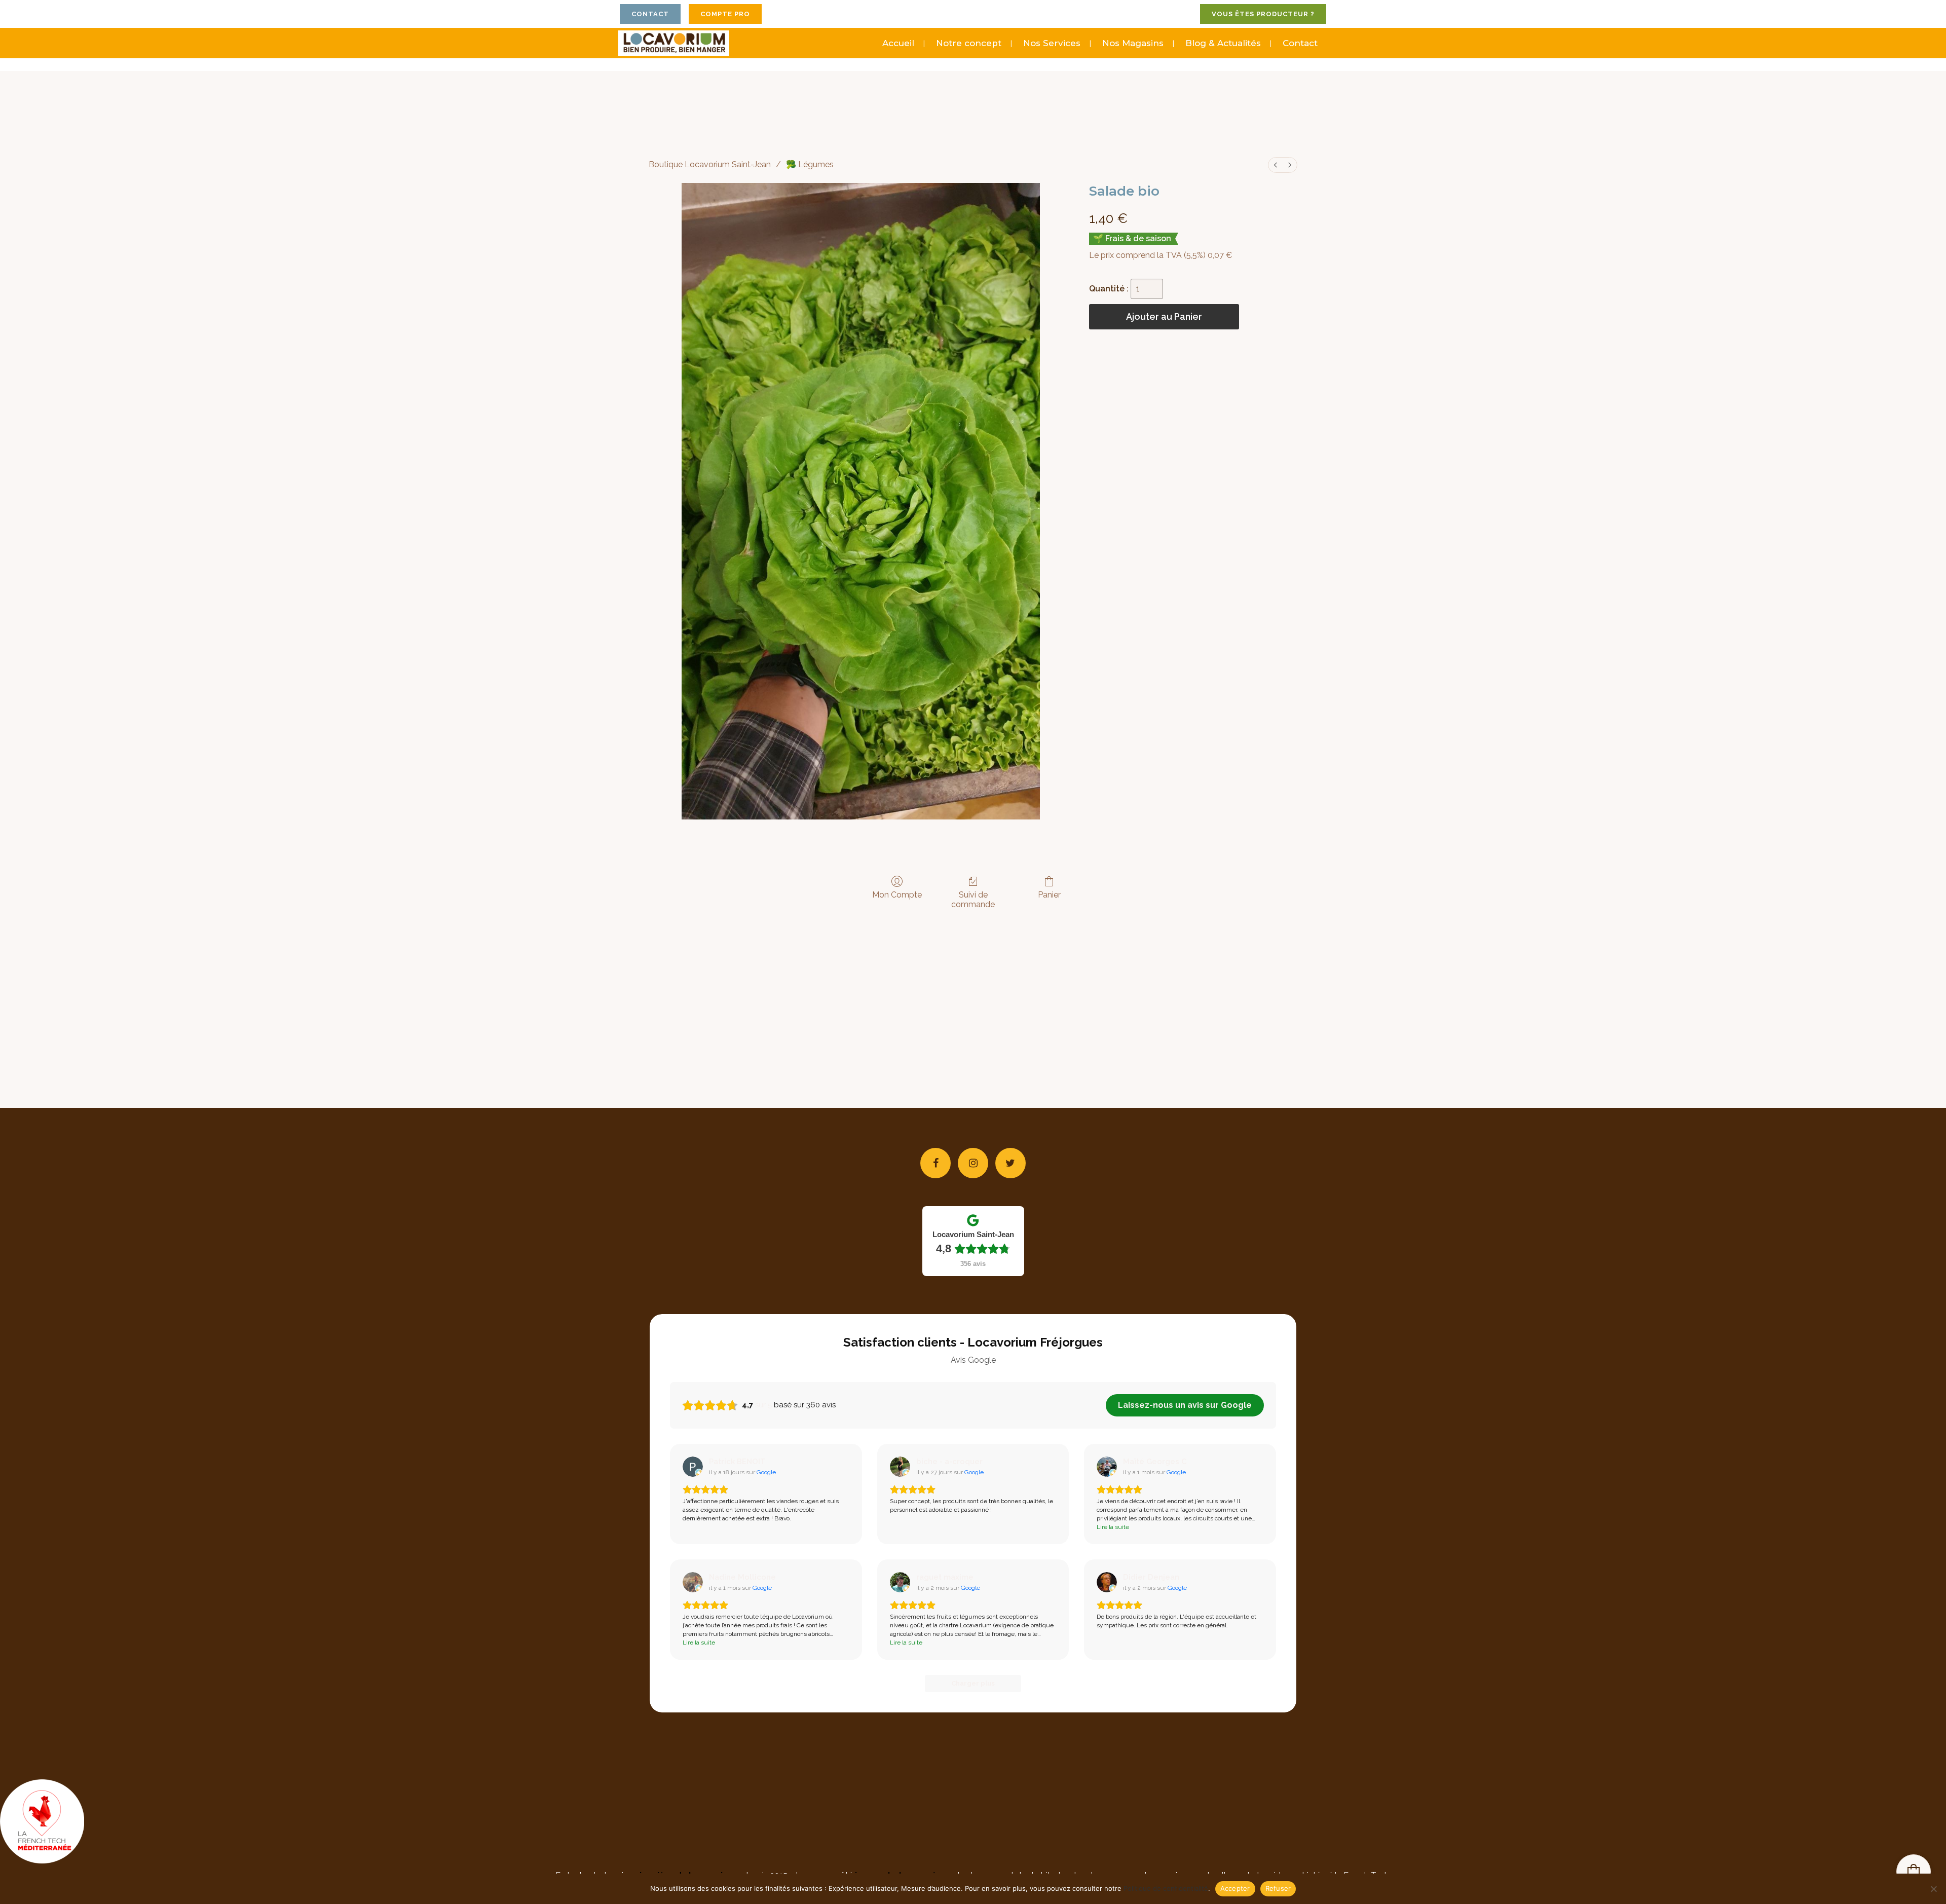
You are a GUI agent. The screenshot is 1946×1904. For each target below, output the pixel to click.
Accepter (1235, 1888)
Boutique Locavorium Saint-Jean (710, 164)
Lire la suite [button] (1113, 1527)
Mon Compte (897, 895)
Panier (1049, 895)
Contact (650, 14)
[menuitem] (1276, 165)
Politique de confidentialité (1166, 1888)
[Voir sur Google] (693, 1467)
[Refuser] (1933, 1889)
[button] (1914, 1872)
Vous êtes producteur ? (1263, 14)
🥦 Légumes (810, 164)
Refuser (1278, 1888)
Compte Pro (725, 14)
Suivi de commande (973, 900)
